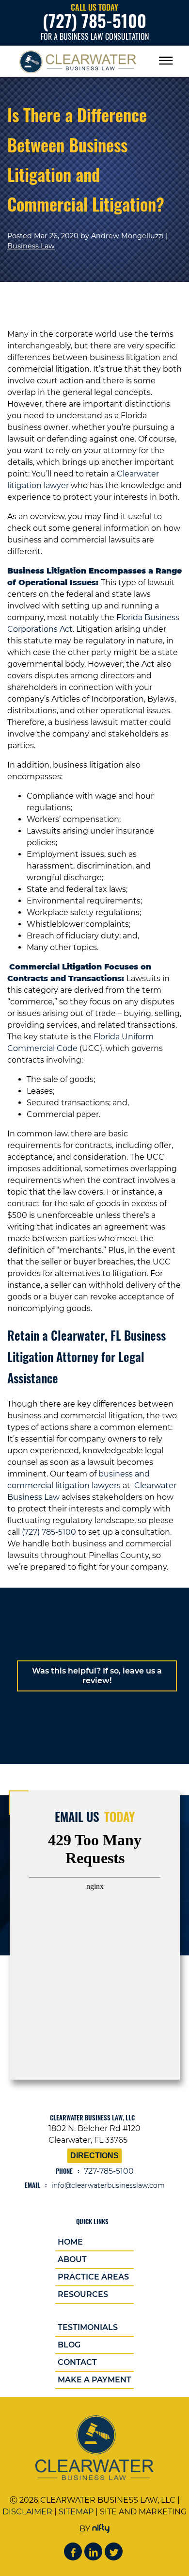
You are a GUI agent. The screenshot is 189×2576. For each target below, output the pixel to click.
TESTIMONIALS (88, 2327)
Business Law (31, 246)
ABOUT (72, 2259)
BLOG (69, 2345)
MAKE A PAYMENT (94, 2380)
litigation (73, 1485)
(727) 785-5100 (49, 1532)
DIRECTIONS (94, 2156)
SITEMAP (76, 2512)
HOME (70, 2242)
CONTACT (77, 2362)
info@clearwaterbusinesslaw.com (108, 2185)
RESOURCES (83, 2294)
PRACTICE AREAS (93, 2277)
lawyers (106, 1485)
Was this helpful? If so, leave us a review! (97, 1676)
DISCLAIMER (27, 2512)
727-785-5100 (109, 2171)
